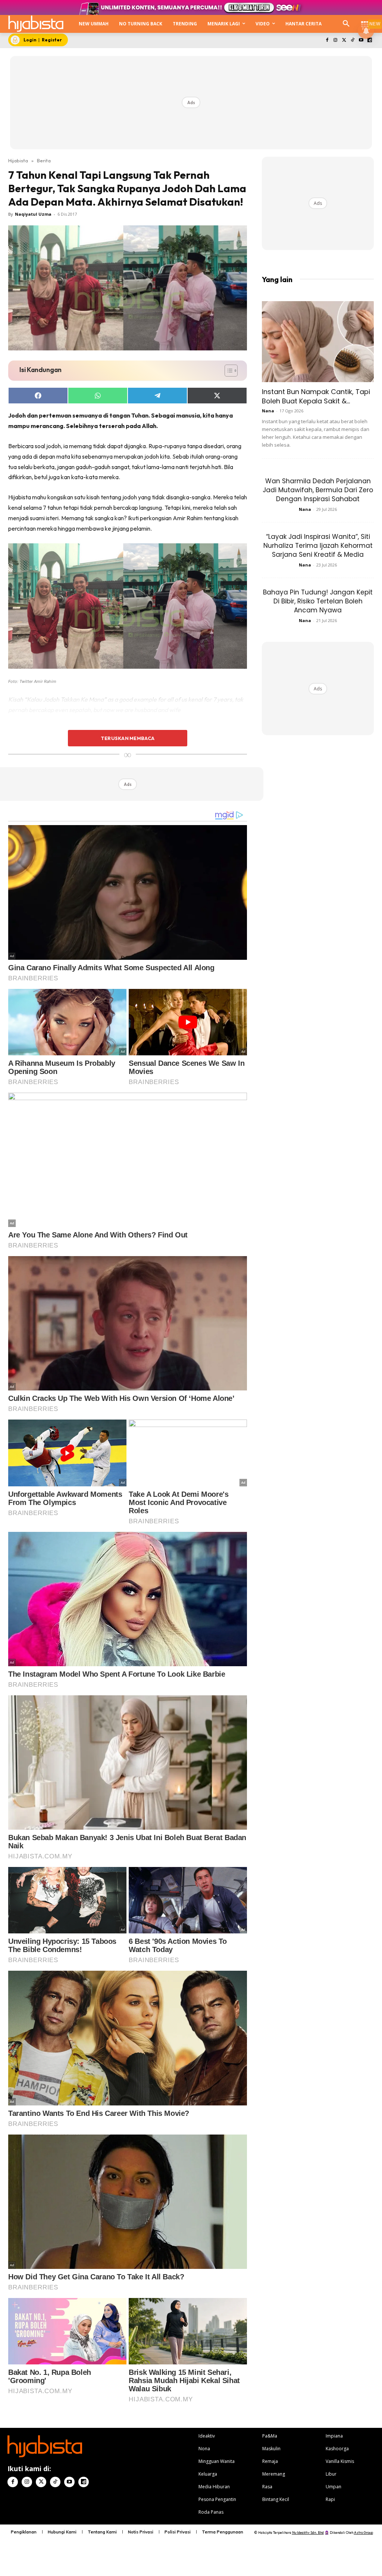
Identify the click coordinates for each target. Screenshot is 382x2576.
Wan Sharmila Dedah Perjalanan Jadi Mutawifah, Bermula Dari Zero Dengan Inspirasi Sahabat (318, 490)
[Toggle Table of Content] (227, 371)
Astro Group (364, 2533)
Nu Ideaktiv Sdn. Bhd (308, 2533)
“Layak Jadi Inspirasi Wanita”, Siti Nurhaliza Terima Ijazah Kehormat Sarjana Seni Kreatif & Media (318, 546)
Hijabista (18, 160)
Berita (44, 160)
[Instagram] (336, 40)
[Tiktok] (353, 40)
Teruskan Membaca (128, 738)
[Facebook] (327, 40)
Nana (268, 411)
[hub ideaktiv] (365, 21)
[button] (346, 24)
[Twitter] (344, 40)
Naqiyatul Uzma (33, 214)
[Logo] (36, 24)
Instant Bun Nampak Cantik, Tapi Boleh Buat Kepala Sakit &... (316, 396)
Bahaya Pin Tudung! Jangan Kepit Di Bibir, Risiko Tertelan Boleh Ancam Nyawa (318, 601)
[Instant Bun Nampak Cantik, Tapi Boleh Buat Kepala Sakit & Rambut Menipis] (318, 342)
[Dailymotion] (370, 40)
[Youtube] (361, 40)
